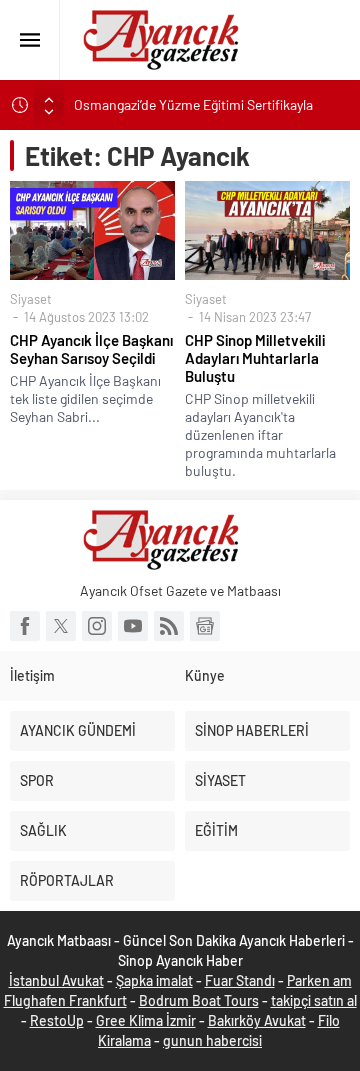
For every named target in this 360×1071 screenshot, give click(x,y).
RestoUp (57, 1020)
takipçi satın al (314, 1000)
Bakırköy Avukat (257, 1020)
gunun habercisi (212, 1040)
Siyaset (31, 299)
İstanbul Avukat (56, 980)
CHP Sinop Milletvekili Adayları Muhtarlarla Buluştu (255, 358)
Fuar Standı (240, 980)
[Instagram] (97, 626)
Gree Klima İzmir (146, 1020)
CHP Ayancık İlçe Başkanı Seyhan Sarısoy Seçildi (91, 349)
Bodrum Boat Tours (199, 1000)
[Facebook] (25, 626)
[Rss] (169, 626)
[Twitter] (61, 626)
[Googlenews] (205, 626)
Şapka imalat (154, 980)
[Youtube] (133, 626)
